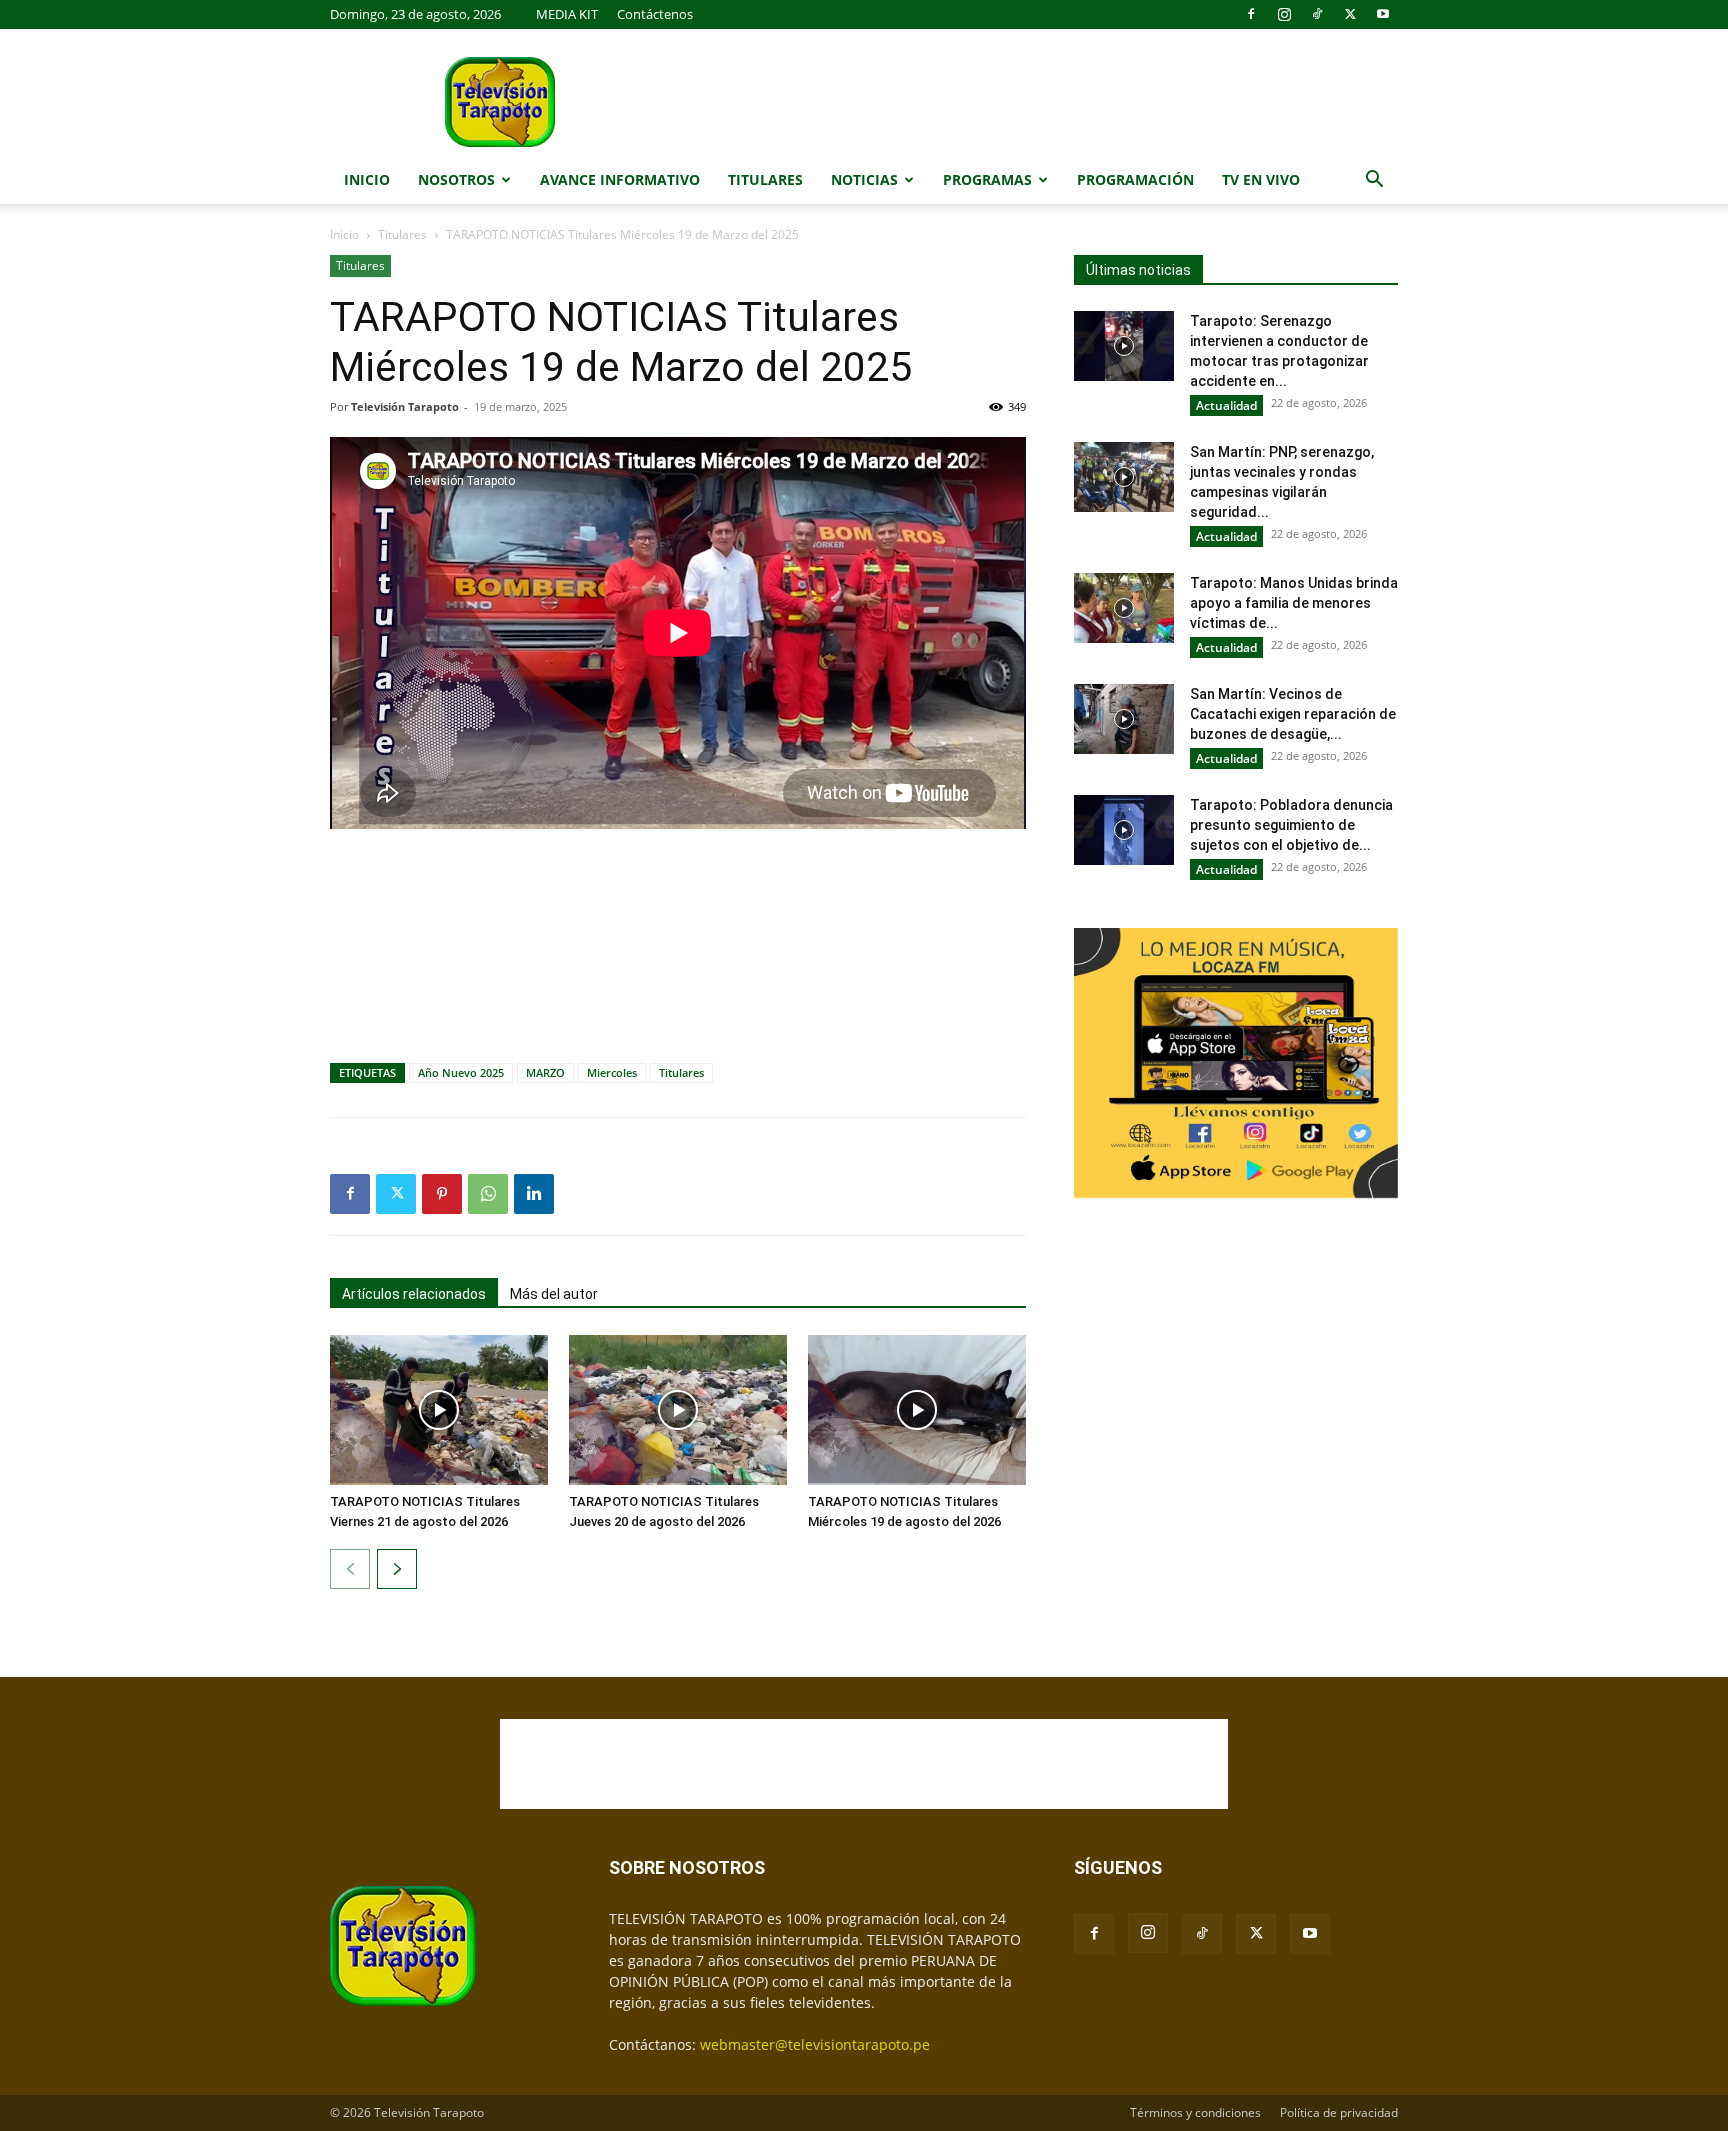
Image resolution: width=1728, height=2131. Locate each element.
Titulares (765, 179)
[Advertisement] (678, 900)
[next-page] (397, 1569)
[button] (1374, 181)
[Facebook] (1251, 14)
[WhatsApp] (488, 1194)
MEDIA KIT (567, 14)
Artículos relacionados (414, 1294)
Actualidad (1226, 405)
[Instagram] (1284, 14)
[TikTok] (1317, 14)
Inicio (367, 179)
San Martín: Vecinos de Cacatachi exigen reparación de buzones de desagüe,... (1293, 714)
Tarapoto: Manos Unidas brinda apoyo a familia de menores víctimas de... (1294, 603)
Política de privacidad (1339, 2112)
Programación (1135, 179)
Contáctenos (655, 14)
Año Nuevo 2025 (461, 1072)
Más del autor (554, 1294)
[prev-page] (350, 1569)
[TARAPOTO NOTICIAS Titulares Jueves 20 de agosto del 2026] (678, 1410)
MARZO (545, 1072)
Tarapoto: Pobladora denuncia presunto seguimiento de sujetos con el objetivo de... (1291, 825)
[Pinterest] (442, 1194)
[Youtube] (1383, 14)
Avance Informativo (620, 179)
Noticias (864, 179)
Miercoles (612, 1072)
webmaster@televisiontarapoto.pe (815, 2044)
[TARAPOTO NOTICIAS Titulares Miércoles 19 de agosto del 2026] (917, 1410)
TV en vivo (1261, 179)
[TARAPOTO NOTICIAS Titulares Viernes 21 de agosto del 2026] (439, 1410)
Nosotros (456, 179)
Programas (987, 179)
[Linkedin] (534, 1194)
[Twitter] (1350, 14)
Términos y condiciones (1195, 2112)
